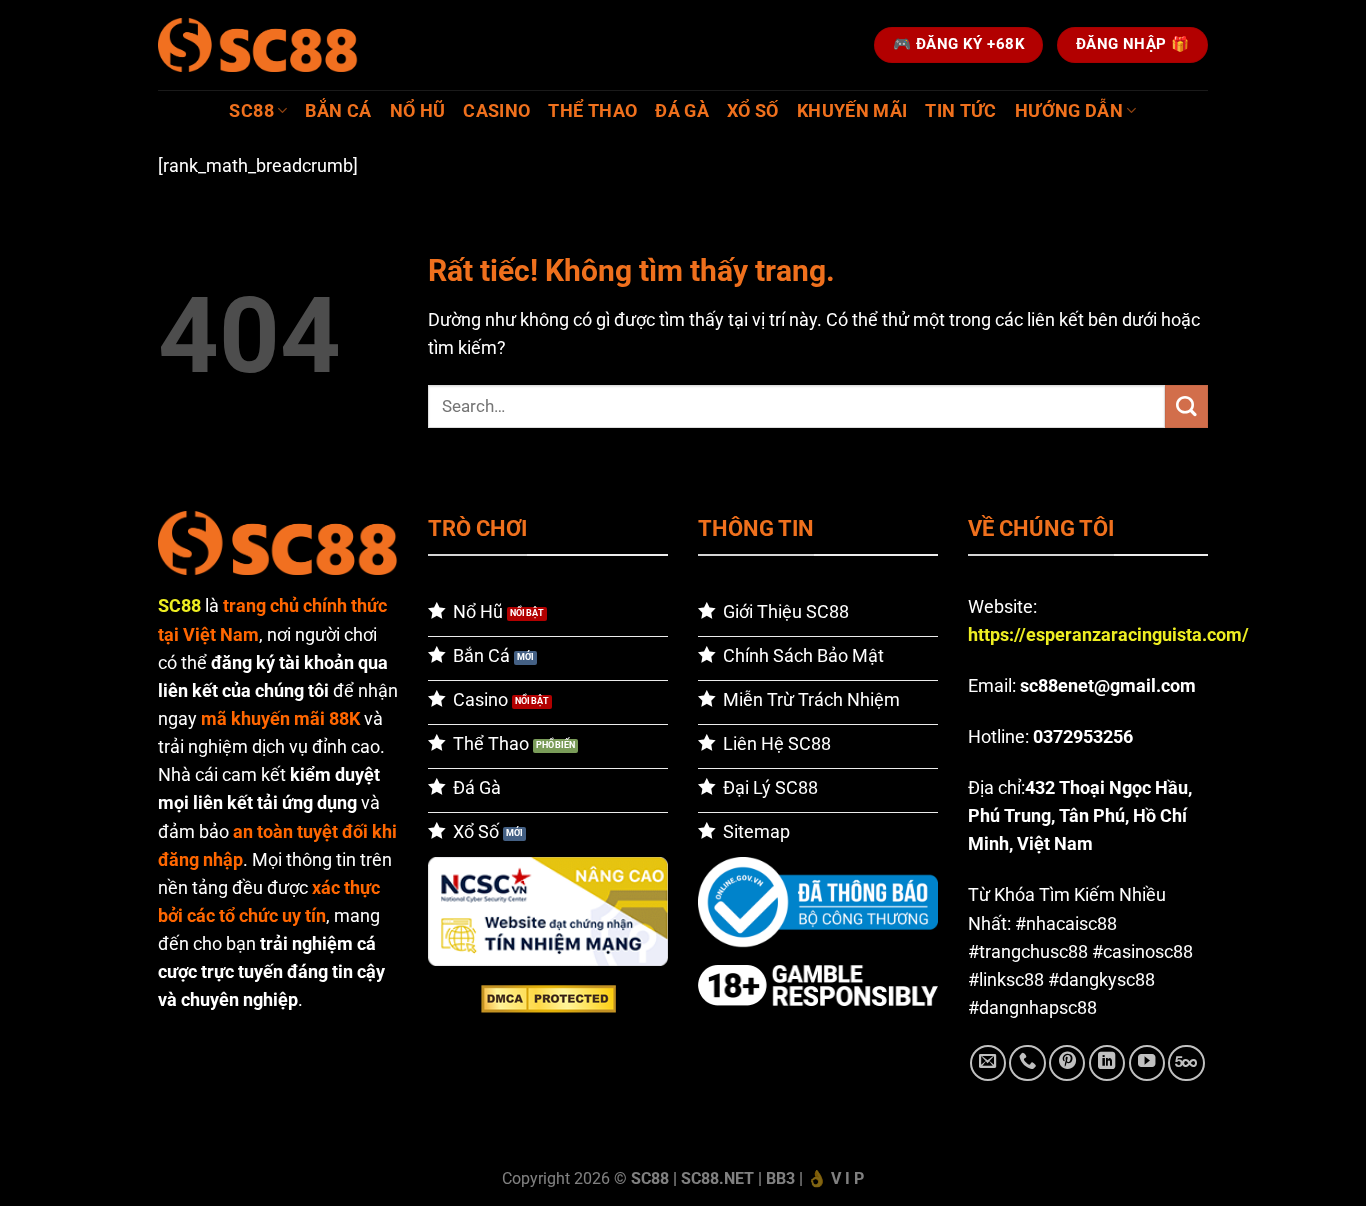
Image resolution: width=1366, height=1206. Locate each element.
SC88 (251, 111)
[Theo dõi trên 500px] (1186, 1063)
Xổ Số (753, 111)
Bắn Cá (338, 111)
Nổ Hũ (418, 111)
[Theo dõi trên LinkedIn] (1107, 1063)
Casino (496, 111)
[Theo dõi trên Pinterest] (1067, 1063)
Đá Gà (682, 111)
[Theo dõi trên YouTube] (1147, 1063)
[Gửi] (1186, 406)
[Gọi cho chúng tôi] (1027, 1063)
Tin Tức (960, 111)
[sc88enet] (258, 44)
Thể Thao (592, 111)
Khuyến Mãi (852, 111)
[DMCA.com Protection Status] (548, 998)
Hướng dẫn (1069, 111)
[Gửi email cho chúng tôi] (988, 1063)
